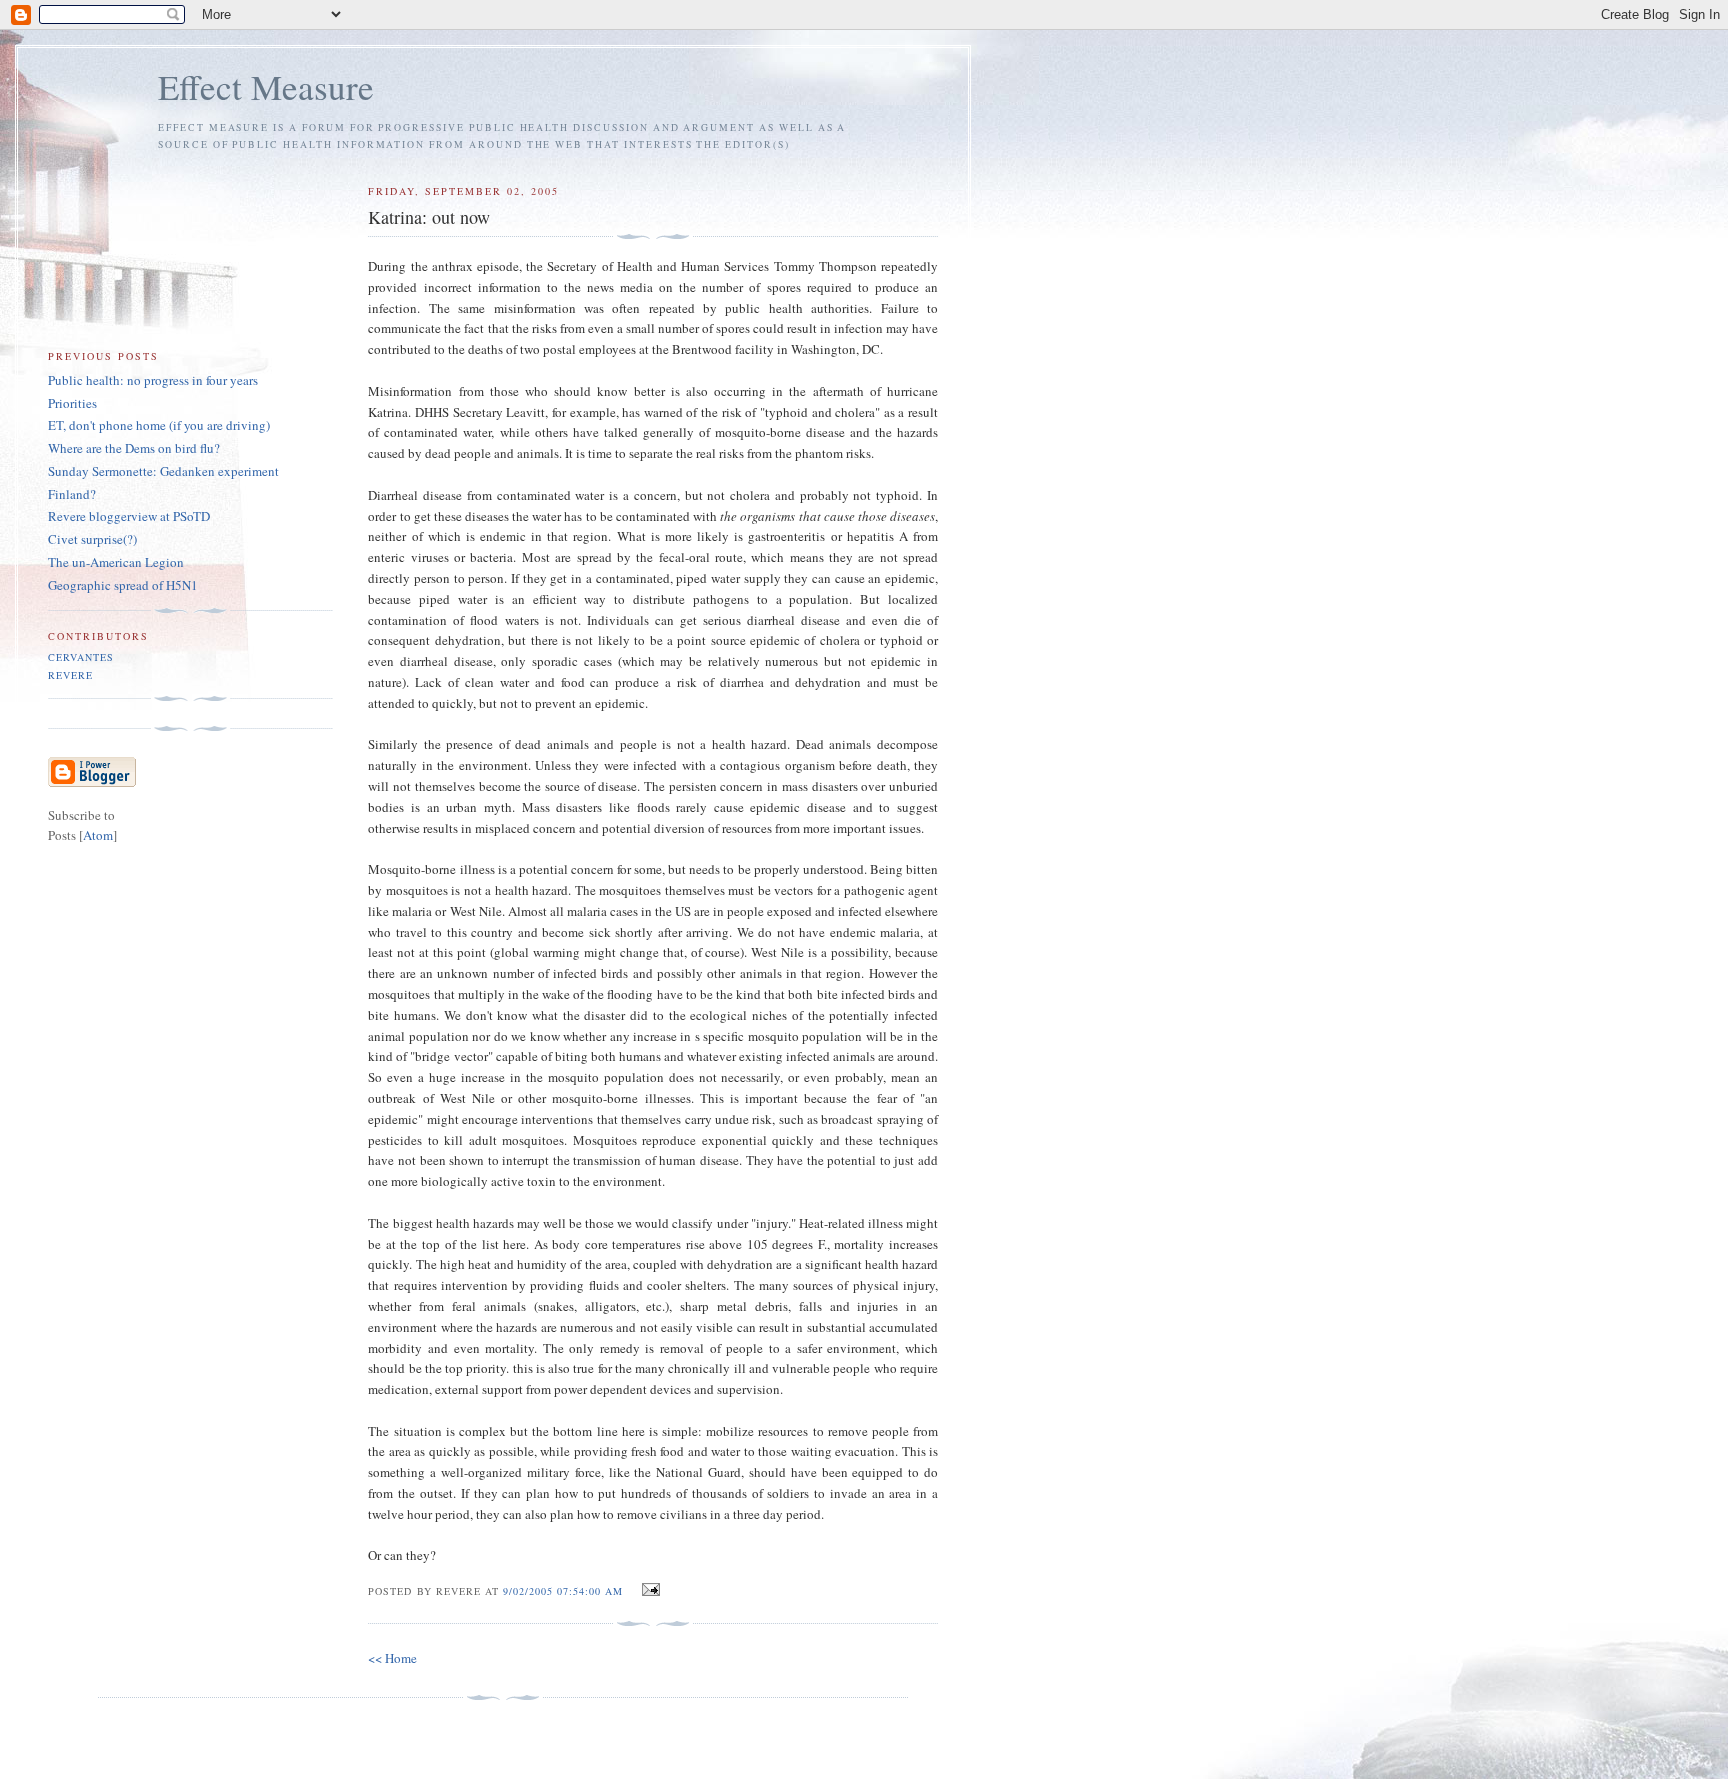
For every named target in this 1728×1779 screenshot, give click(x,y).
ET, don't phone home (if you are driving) (159, 425)
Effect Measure (266, 86)
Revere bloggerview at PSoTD (129, 516)
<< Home (392, 1658)
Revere (70, 675)
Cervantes (81, 657)
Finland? (72, 494)
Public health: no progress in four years (153, 380)
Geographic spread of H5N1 (123, 585)
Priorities (72, 403)
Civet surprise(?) (92, 539)
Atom (98, 835)
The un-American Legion (116, 562)
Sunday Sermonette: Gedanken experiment (163, 471)
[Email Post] (647, 1590)
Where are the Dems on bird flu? (134, 448)
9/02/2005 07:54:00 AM (565, 1591)
